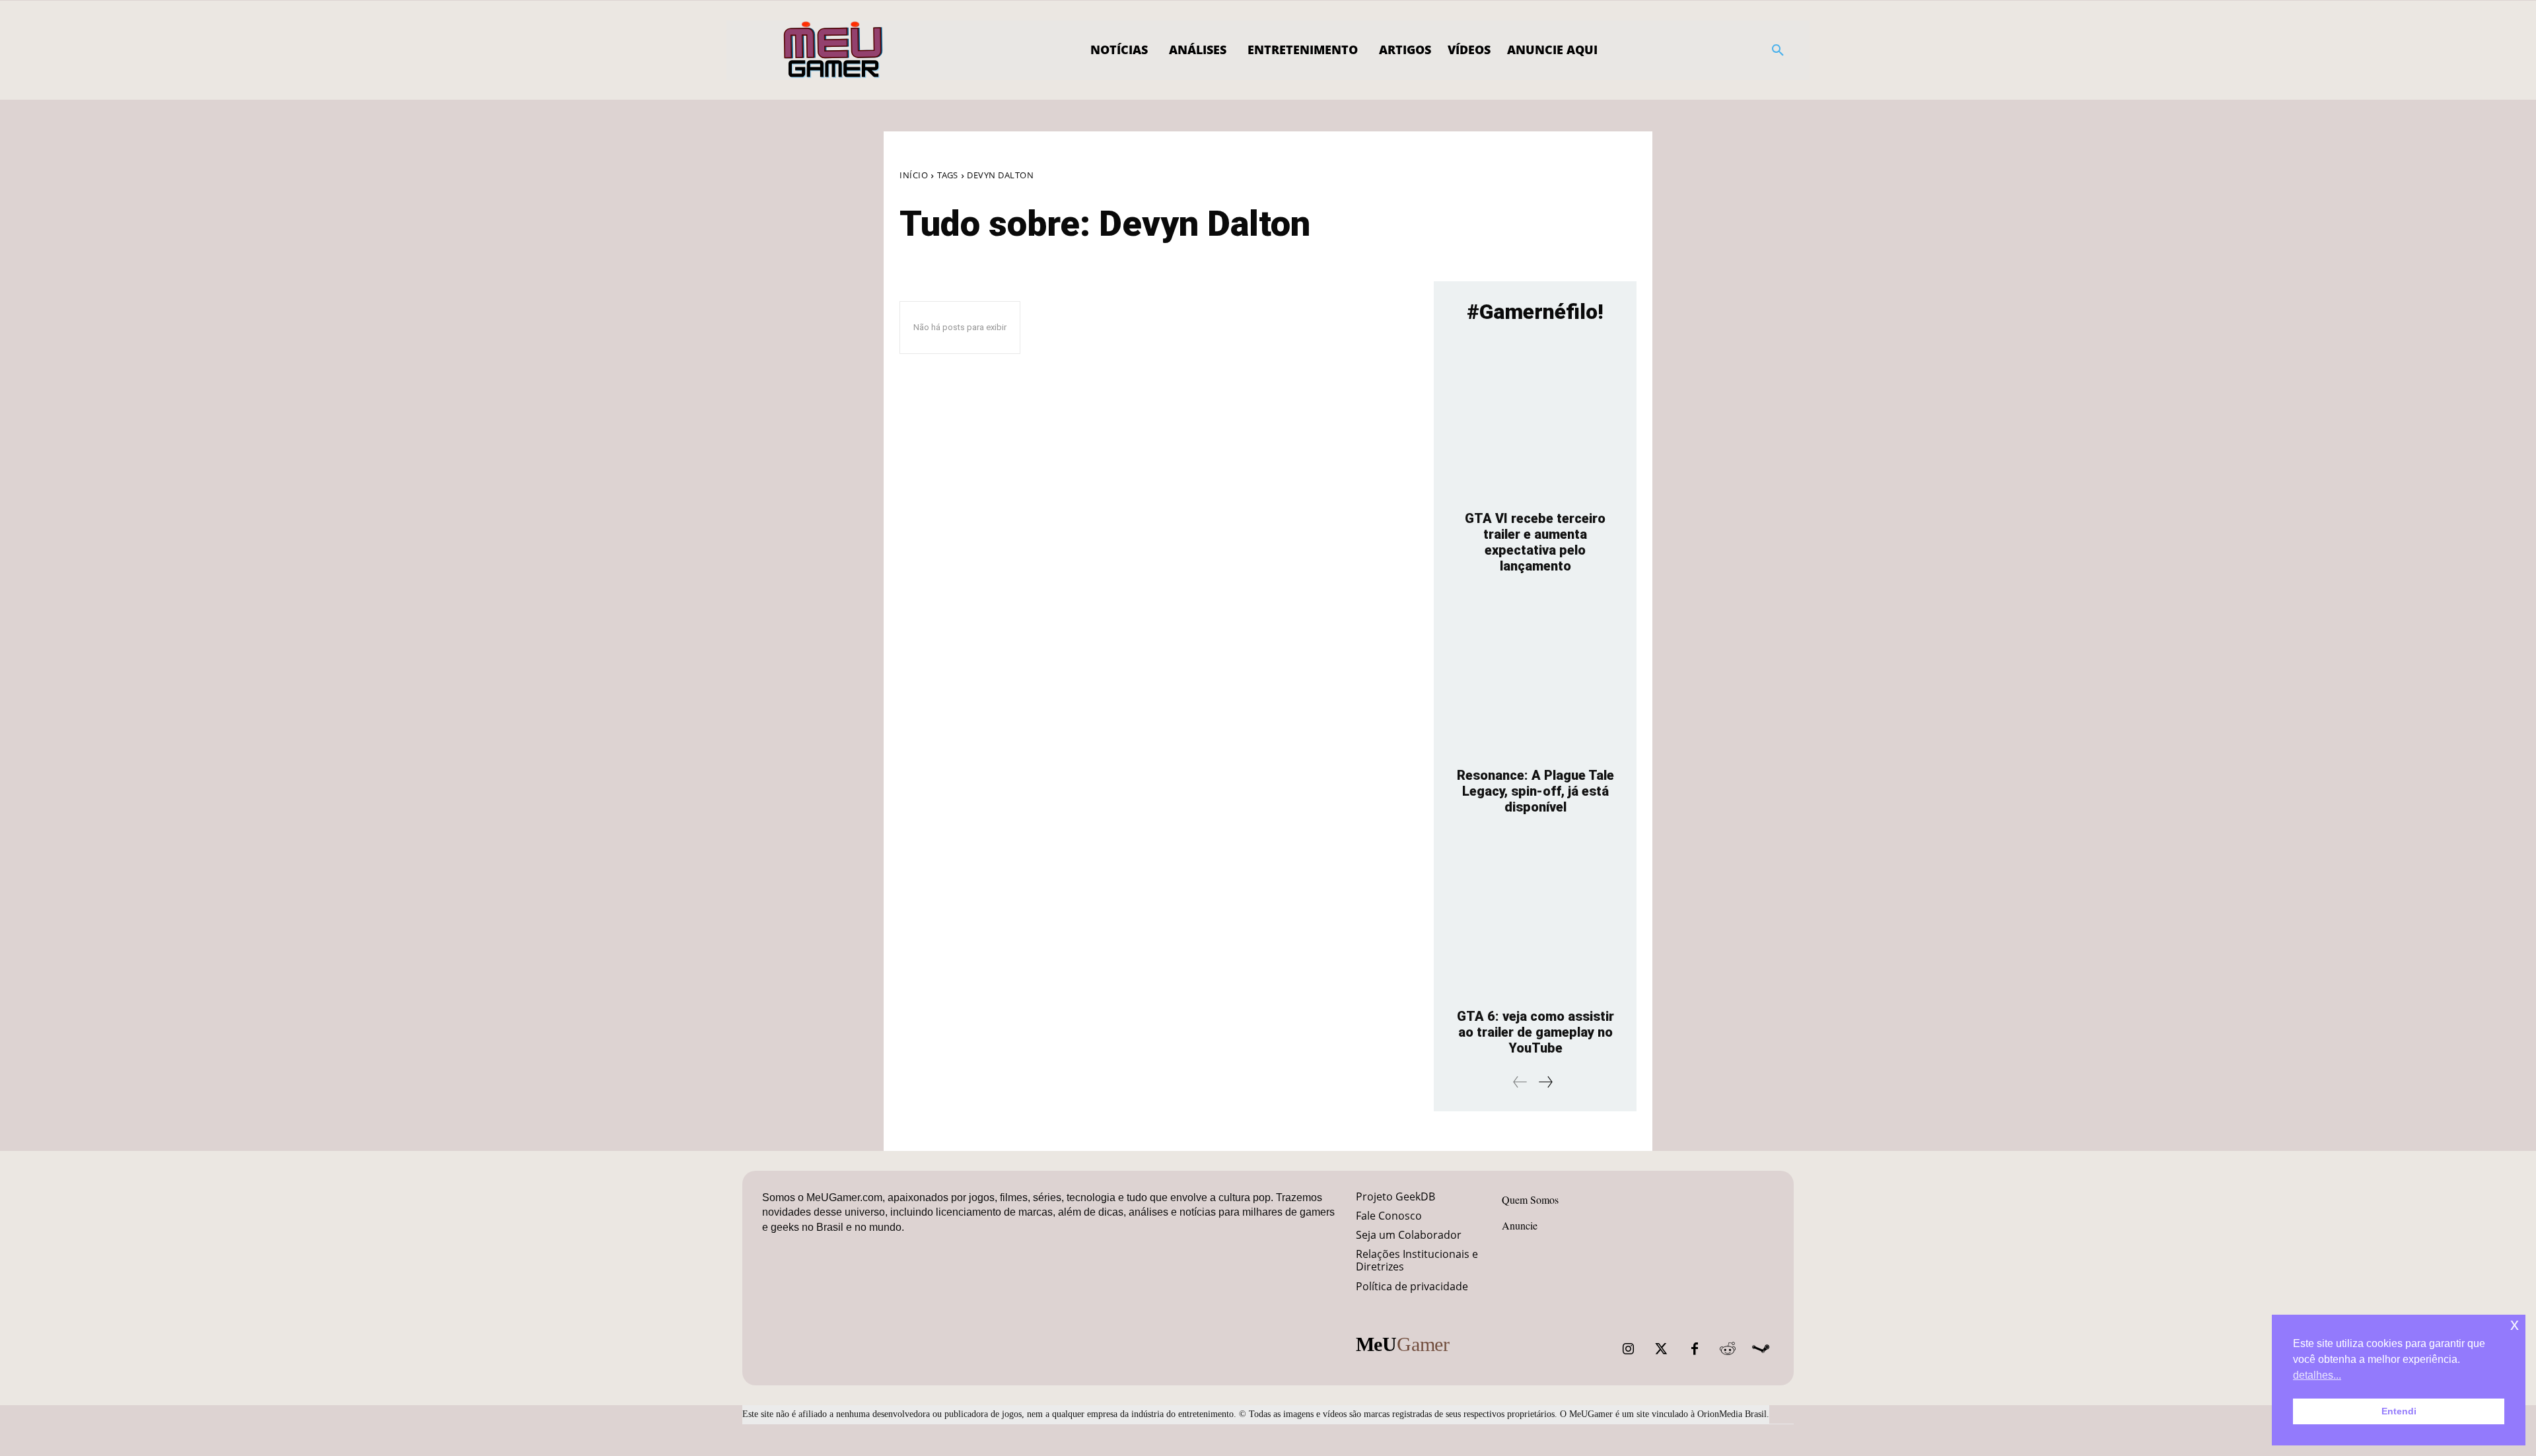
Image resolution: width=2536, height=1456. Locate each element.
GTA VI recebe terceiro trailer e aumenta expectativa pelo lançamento (1535, 542)
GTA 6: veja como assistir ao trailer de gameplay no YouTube (1535, 1032)
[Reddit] (1728, 1349)
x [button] (2515, 1324)
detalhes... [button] (2317, 1375)
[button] (1778, 50)
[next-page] (1545, 1082)
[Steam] (1761, 1349)
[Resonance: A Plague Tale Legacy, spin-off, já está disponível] (1535, 677)
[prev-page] (1520, 1082)
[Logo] (834, 50)
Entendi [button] (2399, 1411)
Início (914, 175)
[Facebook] (1695, 1349)
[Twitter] (1662, 1349)
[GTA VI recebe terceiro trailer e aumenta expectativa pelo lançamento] (1535, 420)
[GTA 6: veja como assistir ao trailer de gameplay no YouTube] (1535, 918)
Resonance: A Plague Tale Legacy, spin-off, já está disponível (1535, 791)
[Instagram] (1629, 1349)
